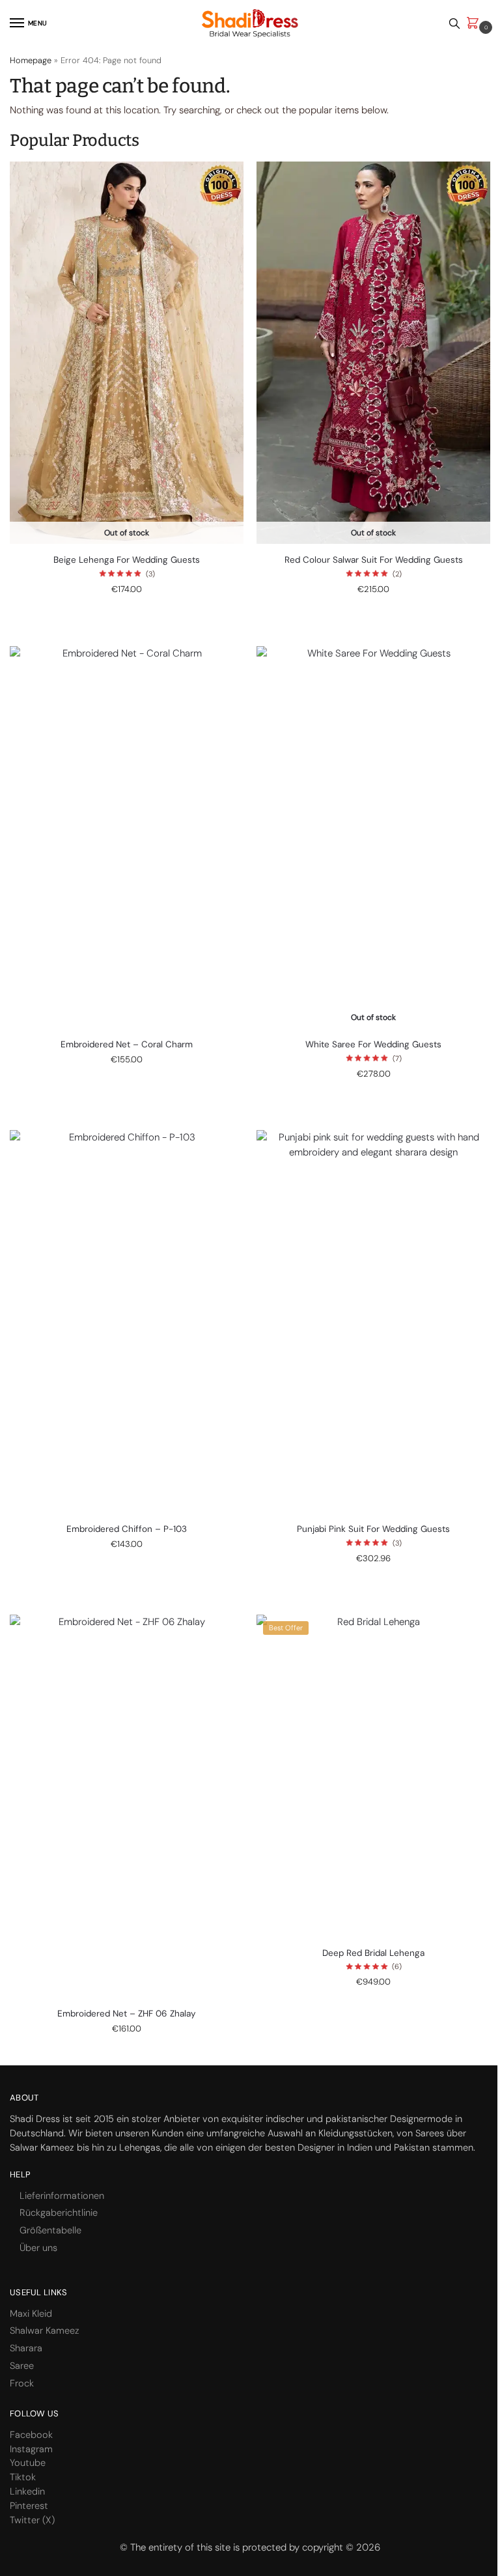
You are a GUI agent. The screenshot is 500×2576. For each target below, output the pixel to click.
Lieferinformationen (62, 2196)
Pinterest (29, 2506)
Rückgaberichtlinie (59, 2213)
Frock (22, 2384)
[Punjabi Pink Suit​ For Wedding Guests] (373, 1322)
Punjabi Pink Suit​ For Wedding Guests (373, 1529)
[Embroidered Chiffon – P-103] (127, 1322)
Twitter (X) (32, 2520)
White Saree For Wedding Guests (373, 1044)
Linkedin (27, 2492)
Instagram (31, 2449)
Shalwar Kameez (45, 2331)
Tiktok (23, 2477)
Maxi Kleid (31, 2314)
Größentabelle (50, 2230)
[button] (475, 24)
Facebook (31, 2435)
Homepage (31, 60)
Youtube (28, 2463)
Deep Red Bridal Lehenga (373, 1953)
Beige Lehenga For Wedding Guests (127, 560)
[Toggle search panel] (454, 23)
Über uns (38, 2248)
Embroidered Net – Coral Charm (127, 1044)
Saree (22, 2366)
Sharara (26, 2348)
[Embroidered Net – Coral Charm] (127, 838)
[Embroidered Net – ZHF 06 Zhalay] (127, 1806)
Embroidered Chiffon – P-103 (127, 1529)
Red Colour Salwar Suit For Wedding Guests (374, 560)
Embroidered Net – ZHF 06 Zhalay (127, 2014)
